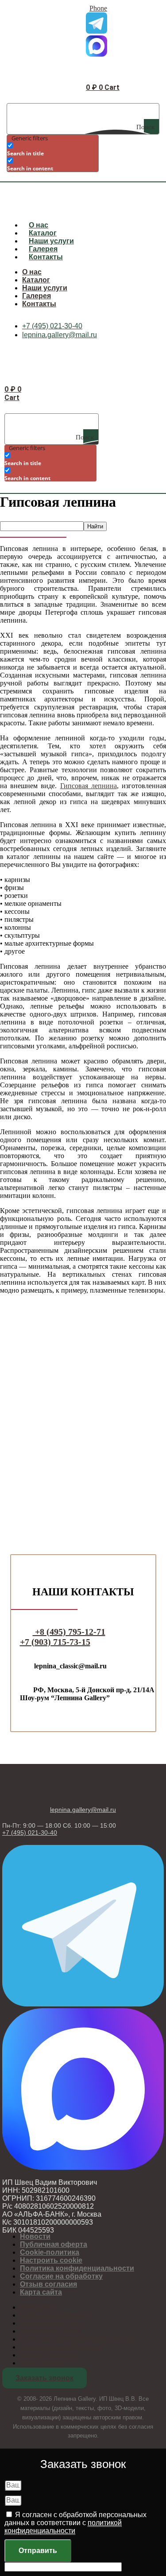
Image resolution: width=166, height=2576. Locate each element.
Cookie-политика (50, 2252)
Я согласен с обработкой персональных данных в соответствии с (75, 2523)
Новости (35, 2236)
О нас (39, 225)
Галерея (43, 249)
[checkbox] (51, 149)
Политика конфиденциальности (77, 2268)
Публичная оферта (54, 2244)
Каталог (43, 233)
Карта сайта (41, 2292)
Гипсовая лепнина (89, 786)
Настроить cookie (51, 2260)
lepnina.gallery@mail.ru (83, 1810)
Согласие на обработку (61, 2276)
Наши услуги (51, 241)
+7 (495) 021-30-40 (30, 1833)
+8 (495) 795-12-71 (69, 1632)
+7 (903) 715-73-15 (55, 1642)
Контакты (46, 257)
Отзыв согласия (48, 2284)
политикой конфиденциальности (63, 2527)
